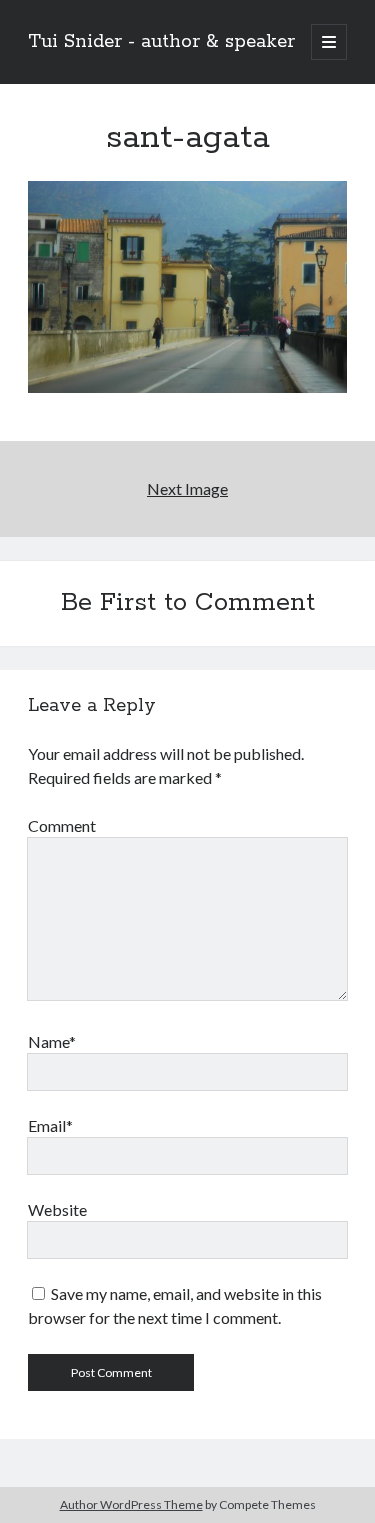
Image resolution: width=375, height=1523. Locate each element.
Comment (62, 825)
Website (57, 1209)
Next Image (187, 488)
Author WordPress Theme (131, 1504)
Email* (50, 1125)
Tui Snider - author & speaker (161, 42)
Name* (52, 1041)
